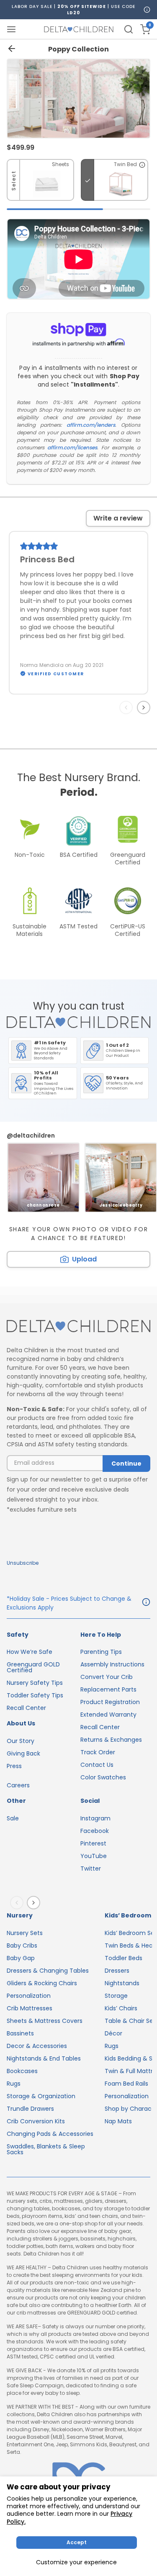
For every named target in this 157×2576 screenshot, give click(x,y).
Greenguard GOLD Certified (33, 1667)
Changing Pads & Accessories (50, 2134)
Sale (13, 1818)
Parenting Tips (101, 1652)
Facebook (95, 1831)
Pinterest (93, 1843)
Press (14, 1766)
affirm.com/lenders (91, 425)
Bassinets (20, 2033)
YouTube (94, 1856)
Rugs (14, 2084)
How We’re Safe (30, 1652)
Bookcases (22, 2071)
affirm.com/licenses (72, 447)
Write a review (118, 518)
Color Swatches (103, 1777)
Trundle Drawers (30, 2109)
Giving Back (23, 1753)
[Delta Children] (78, 1326)
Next (145, 707)
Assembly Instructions (112, 1664)
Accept (77, 2542)
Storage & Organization (41, 2096)
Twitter (91, 1869)
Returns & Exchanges (111, 1740)
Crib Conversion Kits (36, 2121)
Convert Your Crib (107, 1677)
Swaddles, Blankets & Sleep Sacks (46, 2149)
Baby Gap (21, 1958)
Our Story (21, 1741)
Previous (128, 707)
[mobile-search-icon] (129, 29)
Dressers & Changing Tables (48, 1971)
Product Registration (110, 1702)
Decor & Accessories (37, 2046)
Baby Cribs (22, 1945)
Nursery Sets (25, 1933)
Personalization (29, 1996)
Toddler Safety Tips (35, 1695)
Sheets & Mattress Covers (45, 2021)
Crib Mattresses (30, 2008)
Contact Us (97, 1765)
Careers (18, 1785)
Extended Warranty (108, 1715)
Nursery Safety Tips (35, 1683)
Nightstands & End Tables (44, 2058)
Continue (126, 1464)
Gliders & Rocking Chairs (42, 1983)
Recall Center (26, 1708)
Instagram (95, 1818)
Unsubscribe (23, 1563)
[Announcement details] (146, 1603)
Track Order (98, 1752)
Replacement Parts (108, 1689)
